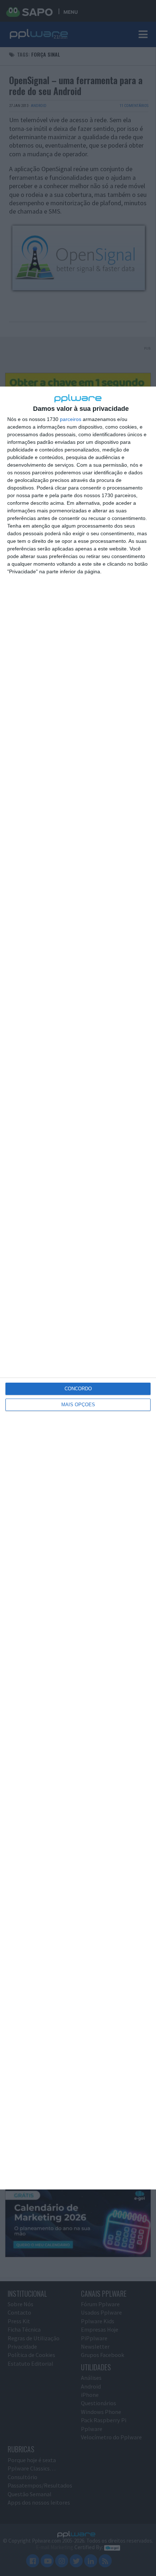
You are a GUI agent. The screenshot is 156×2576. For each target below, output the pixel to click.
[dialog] (78, 1288)
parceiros (71, 419)
